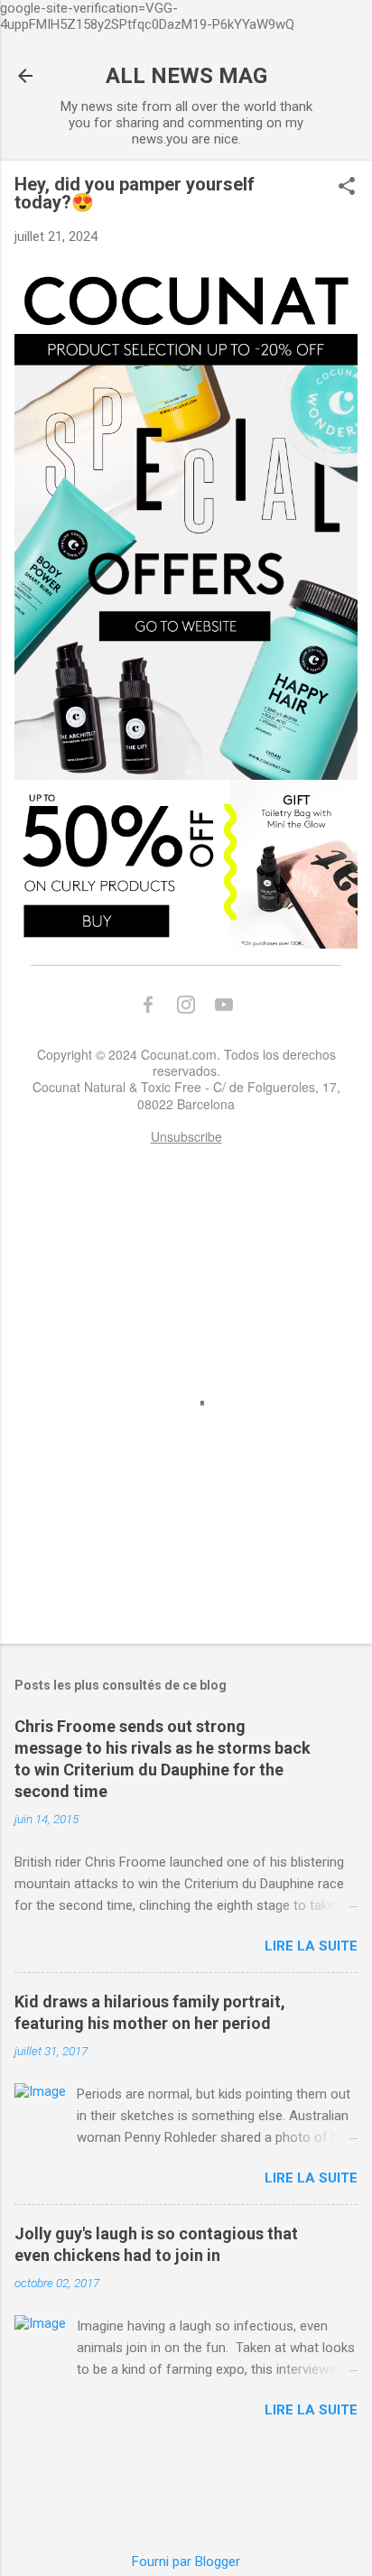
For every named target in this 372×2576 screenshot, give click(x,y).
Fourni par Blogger (186, 2562)
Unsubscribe (186, 1136)
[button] (347, 188)
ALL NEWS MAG (186, 76)
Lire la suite (311, 1946)
